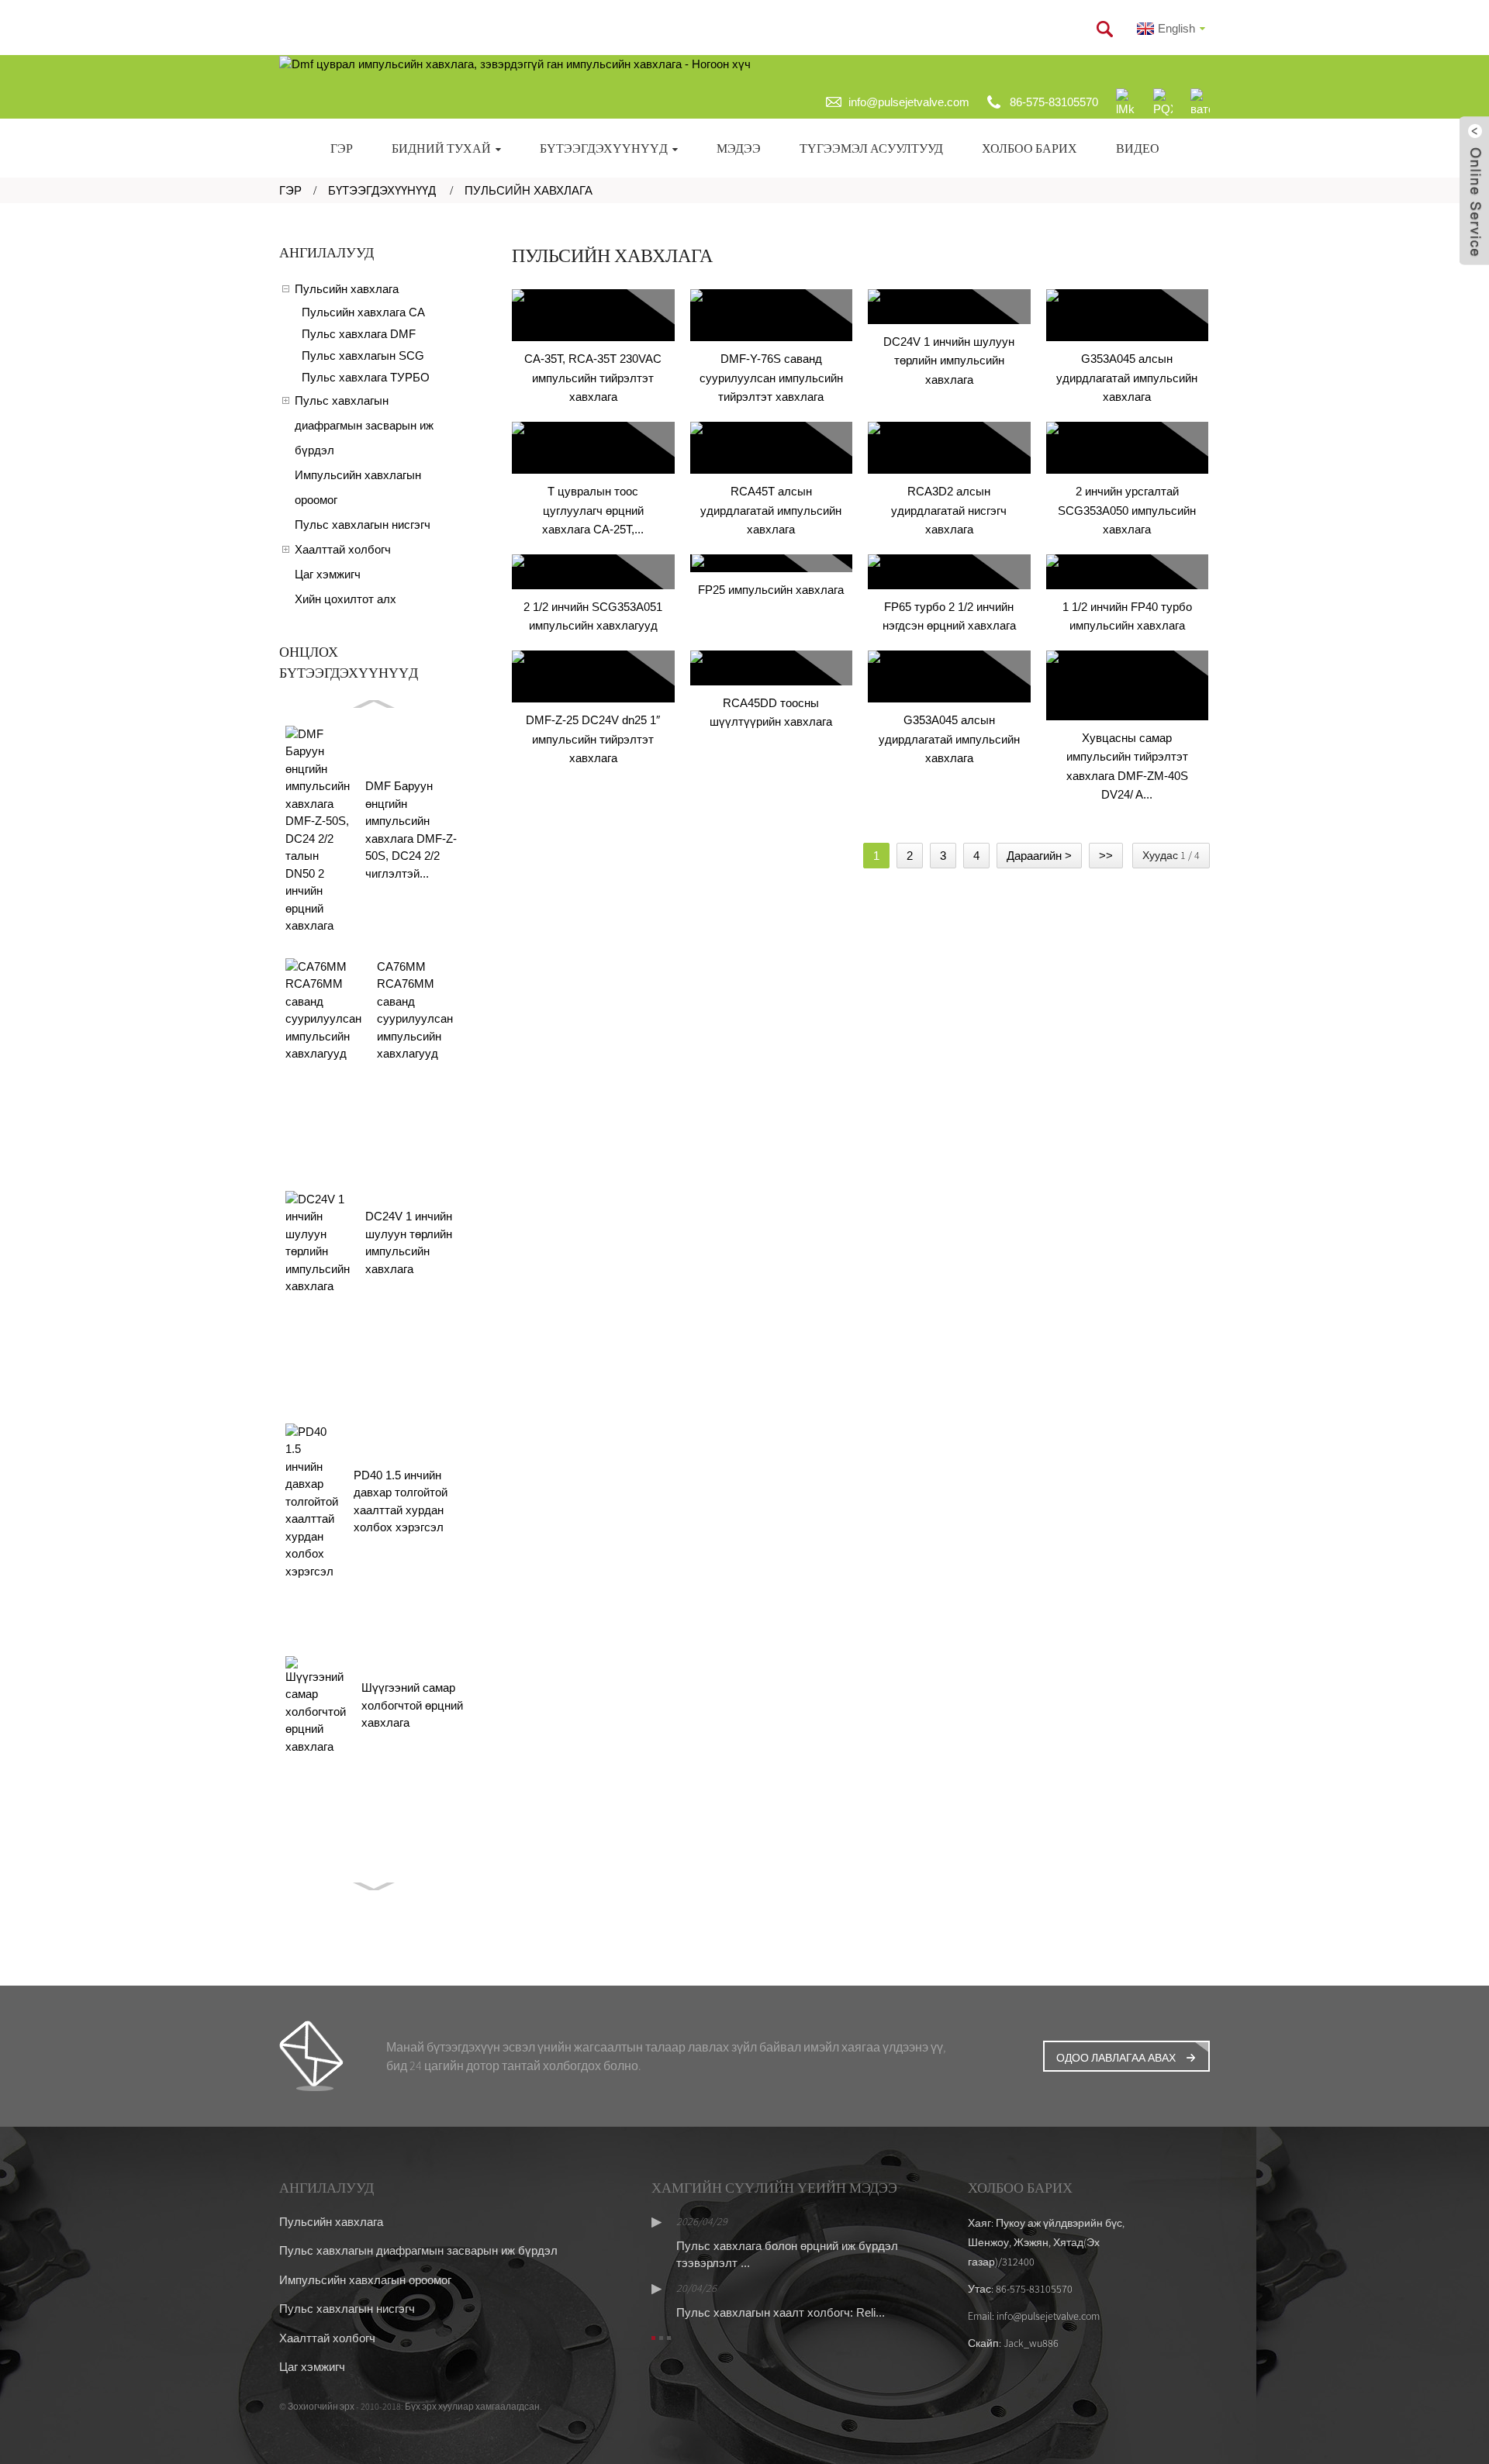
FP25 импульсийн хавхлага (771, 590)
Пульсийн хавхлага (529, 190)
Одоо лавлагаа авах (1116, 2058)
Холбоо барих (1030, 148)
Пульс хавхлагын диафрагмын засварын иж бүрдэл (364, 425)
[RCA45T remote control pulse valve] (772, 448)
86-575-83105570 (1054, 102)
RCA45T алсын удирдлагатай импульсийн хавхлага (771, 510)
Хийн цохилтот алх (345, 599)
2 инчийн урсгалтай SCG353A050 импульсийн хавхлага (1127, 510)
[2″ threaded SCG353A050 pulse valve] (1128, 448)
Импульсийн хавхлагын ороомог (358, 487)
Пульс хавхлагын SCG (363, 355)
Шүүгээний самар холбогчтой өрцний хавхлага (412, 1705)
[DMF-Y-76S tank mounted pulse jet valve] (772, 316)
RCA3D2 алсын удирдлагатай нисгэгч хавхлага (949, 510)
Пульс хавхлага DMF (359, 334)
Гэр (342, 148)
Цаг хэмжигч (328, 574)
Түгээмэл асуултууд (871, 148)
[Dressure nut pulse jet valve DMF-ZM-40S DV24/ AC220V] (1128, 685)
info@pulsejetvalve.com (909, 102)
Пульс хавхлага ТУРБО (366, 377)
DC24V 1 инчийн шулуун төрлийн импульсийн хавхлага (949, 361)
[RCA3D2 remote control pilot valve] (949, 448)
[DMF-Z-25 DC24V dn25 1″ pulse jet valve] (593, 677)
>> (1106, 856)
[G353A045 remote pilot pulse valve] (1128, 316)
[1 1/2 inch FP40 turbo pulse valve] (1128, 572)
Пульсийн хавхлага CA (363, 312)
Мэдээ (739, 148)
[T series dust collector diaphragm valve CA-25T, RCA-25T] (593, 448)
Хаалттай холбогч (343, 549)
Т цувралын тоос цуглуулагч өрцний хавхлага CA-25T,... (593, 510)
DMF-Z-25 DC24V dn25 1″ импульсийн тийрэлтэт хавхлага (593, 739)
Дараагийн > (1039, 856)
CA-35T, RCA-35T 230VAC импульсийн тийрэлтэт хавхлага (593, 378)
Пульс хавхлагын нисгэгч (363, 525)
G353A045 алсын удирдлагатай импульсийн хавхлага (1127, 378)
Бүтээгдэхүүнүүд (604, 148)
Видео (1138, 148)
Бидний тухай (441, 148)
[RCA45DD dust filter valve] (772, 668)
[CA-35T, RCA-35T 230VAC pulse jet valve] (593, 316)
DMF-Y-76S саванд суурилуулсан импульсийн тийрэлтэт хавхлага (771, 378)
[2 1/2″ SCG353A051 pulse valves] (593, 572)
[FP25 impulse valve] (772, 563)
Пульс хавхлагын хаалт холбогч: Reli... (781, 2312)
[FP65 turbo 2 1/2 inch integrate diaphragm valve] (949, 572)
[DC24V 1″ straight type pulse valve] (949, 307)
